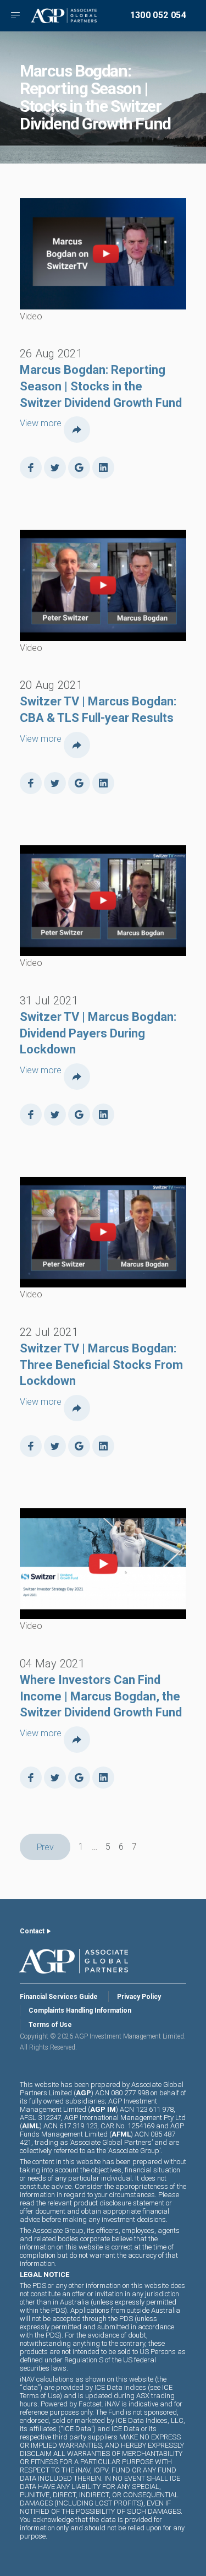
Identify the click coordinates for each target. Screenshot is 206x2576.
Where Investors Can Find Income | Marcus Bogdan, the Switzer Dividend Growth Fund (101, 1696)
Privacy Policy (139, 1997)
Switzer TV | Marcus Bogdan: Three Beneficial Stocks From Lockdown (101, 1365)
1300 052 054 (158, 15)
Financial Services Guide (59, 1997)
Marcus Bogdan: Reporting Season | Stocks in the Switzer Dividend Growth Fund (101, 386)
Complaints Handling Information (80, 2010)
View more (41, 423)
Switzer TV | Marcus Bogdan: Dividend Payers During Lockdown (98, 1033)
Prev (45, 1847)
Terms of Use (50, 2025)
